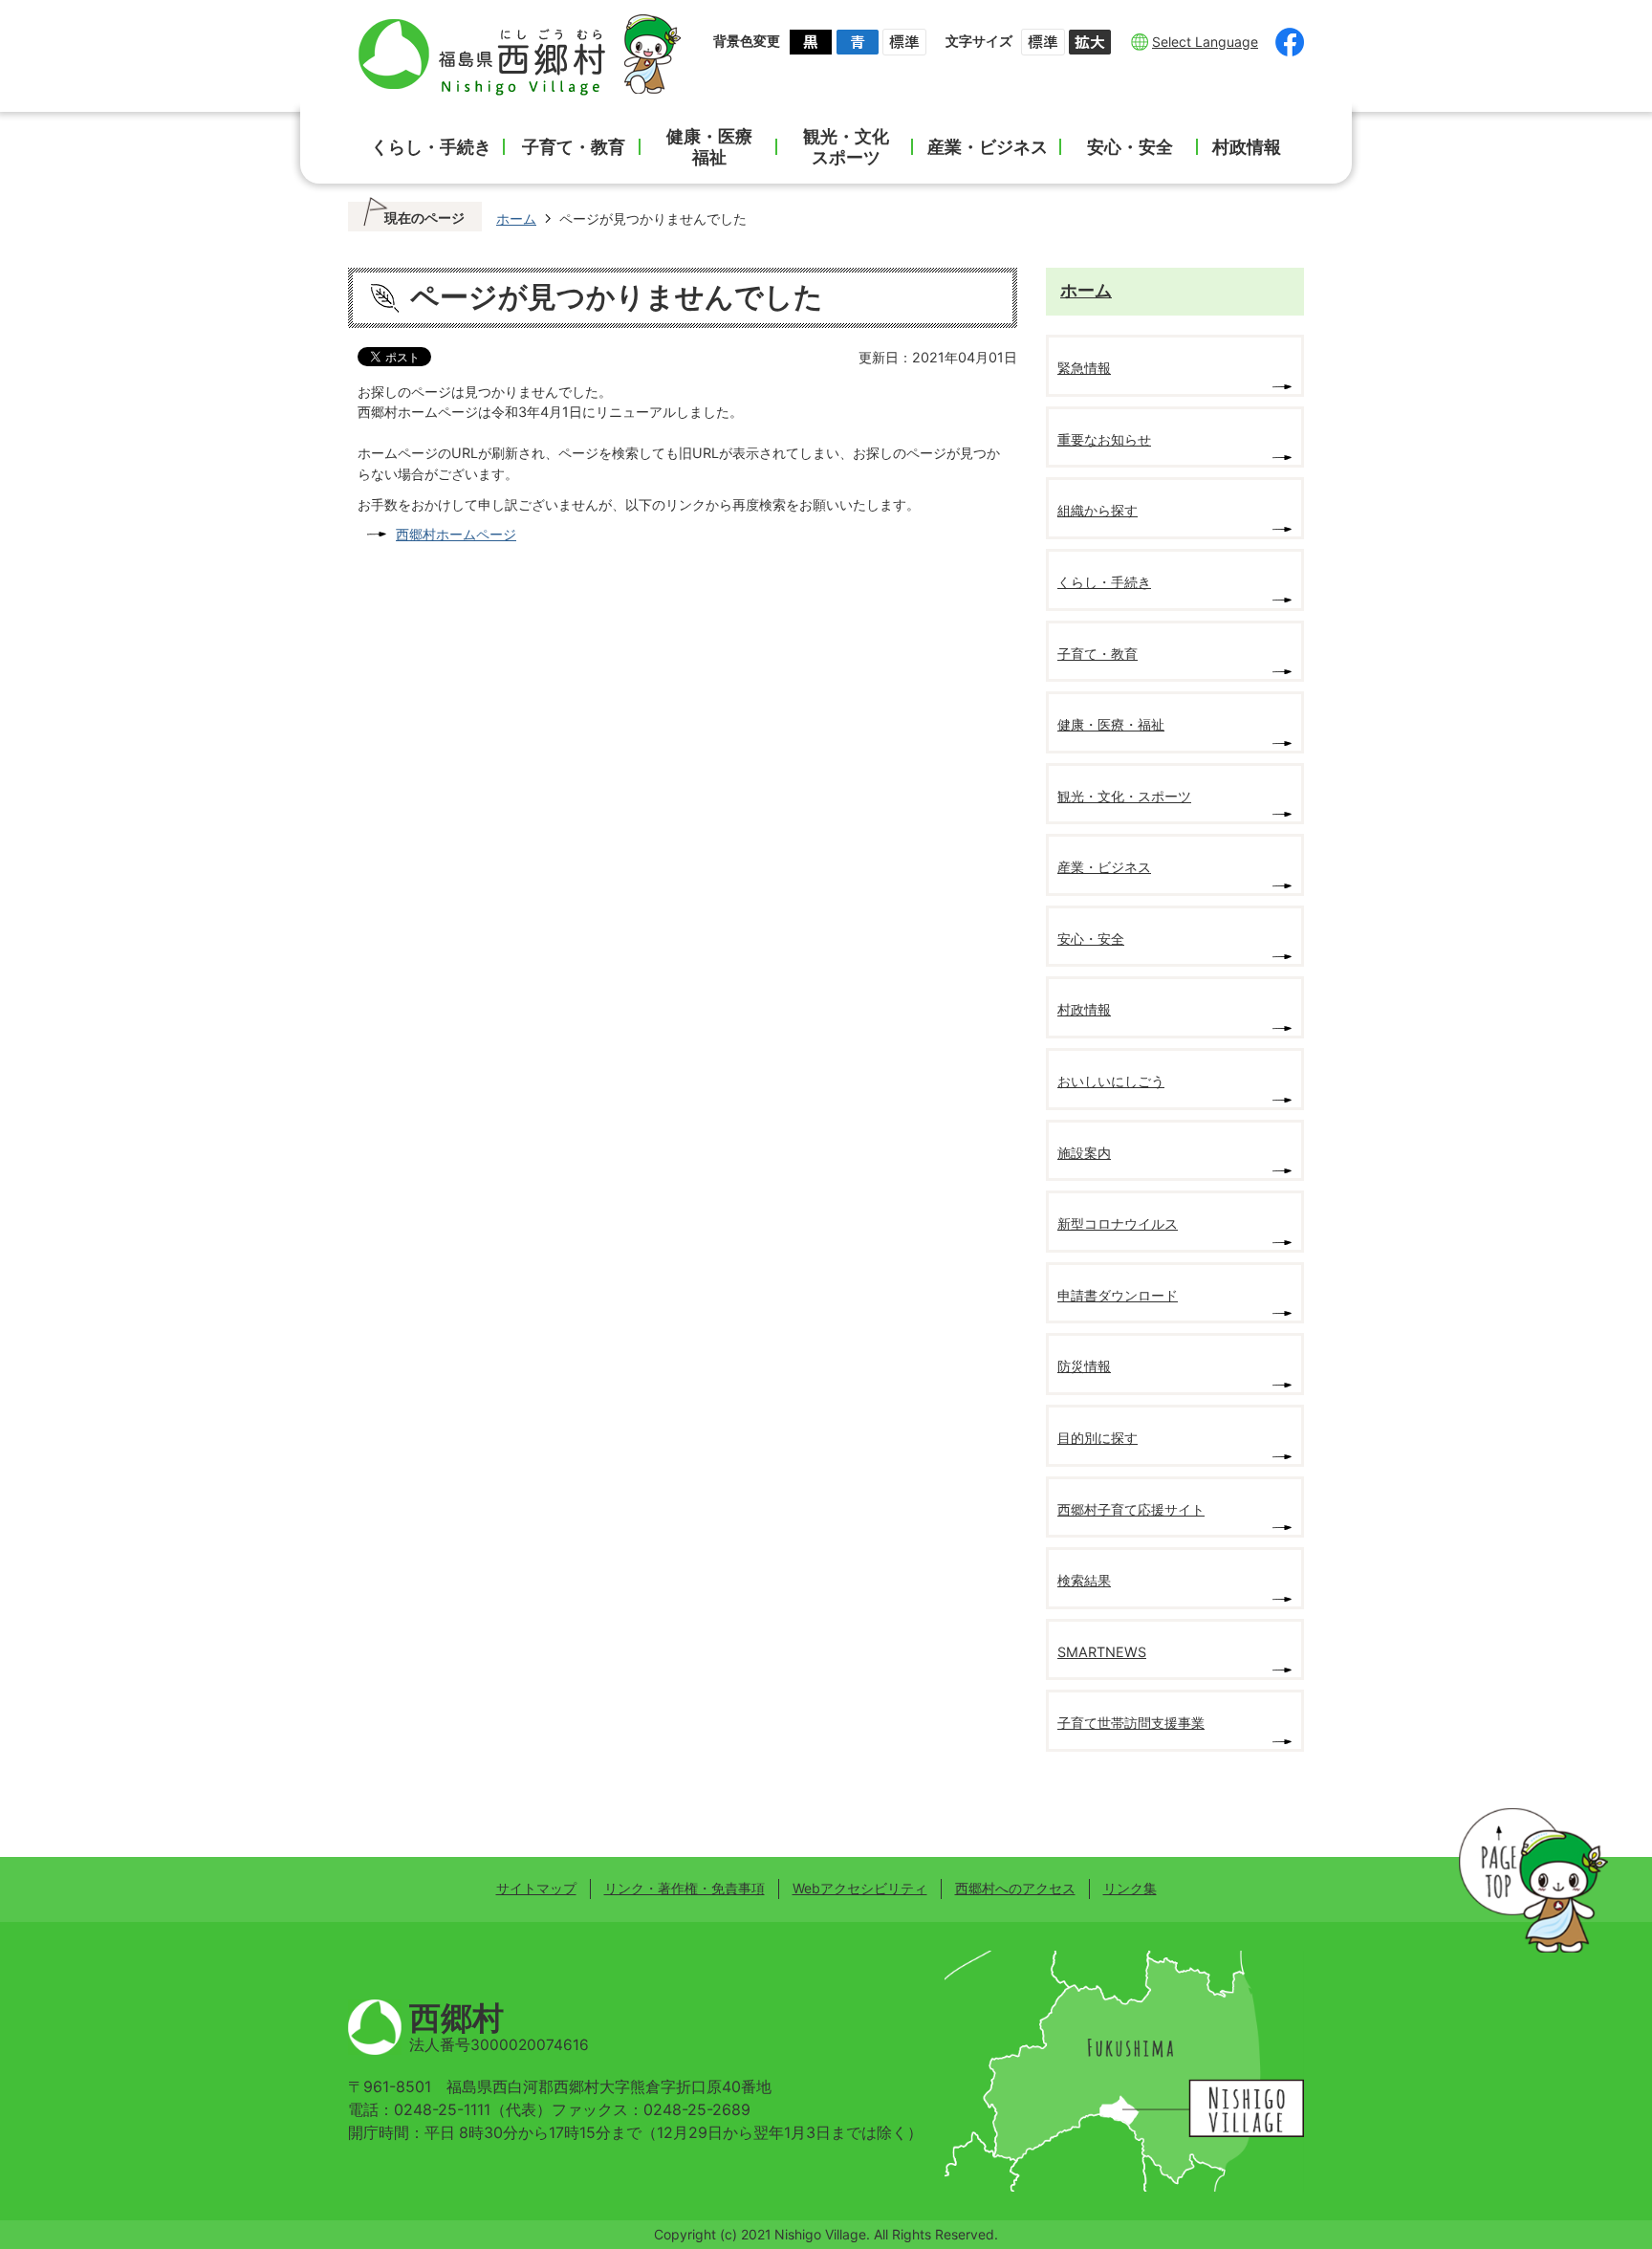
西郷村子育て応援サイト (1131, 1509)
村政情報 (1247, 147)
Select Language (1205, 42)
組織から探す (1098, 510)
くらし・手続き (431, 147)
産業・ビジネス (988, 147)
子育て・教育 (574, 147)
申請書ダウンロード (1118, 1295)
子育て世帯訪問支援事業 (1131, 1723)
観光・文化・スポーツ (1124, 796)
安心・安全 (1130, 147)
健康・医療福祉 (709, 147)
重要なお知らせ (1104, 439)
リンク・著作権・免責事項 (685, 1888)
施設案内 (1084, 1153)
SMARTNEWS (1102, 1652)
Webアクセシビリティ (860, 1888)
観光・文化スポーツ (846, 147)
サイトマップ (536, 1888)
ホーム (516, 218)
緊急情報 (1084, 368)
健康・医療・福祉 (1111, 724)
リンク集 (1130, 1888)
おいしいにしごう (1111, 1081)
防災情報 (1084, 1366)
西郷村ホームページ (456, 534)
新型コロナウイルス (1118, 1223)
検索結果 (1084, 1580)
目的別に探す (1098, 1438)
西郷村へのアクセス (1015, 1888)
